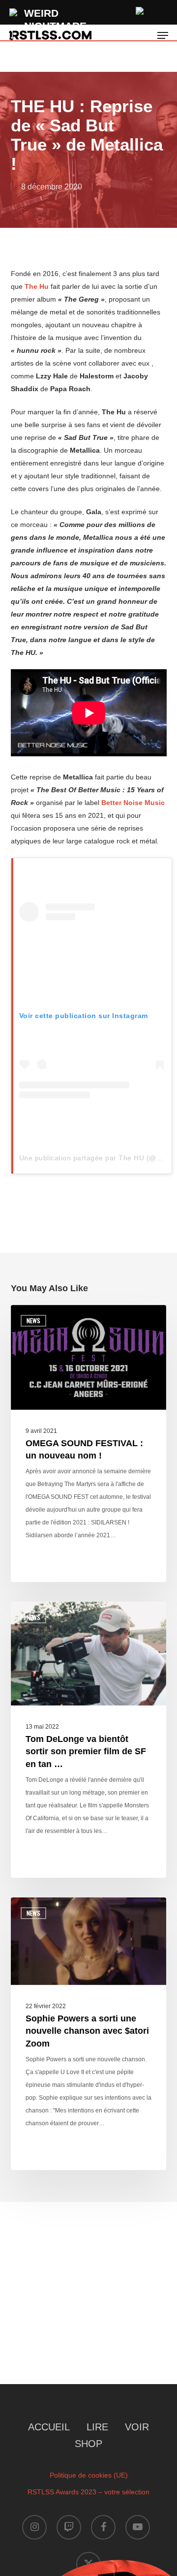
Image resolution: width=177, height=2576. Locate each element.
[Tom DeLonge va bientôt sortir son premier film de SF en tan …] (89, 1740)
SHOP (88, 2444)
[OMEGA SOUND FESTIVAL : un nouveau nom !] (89, 1443)
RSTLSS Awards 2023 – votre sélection (88, 2492)
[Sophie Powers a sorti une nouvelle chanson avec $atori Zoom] (89, 2034)
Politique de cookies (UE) (89, 2475)
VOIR (137, 2427)
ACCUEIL (49, 2427)
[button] (163, 35)
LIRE (97, 2427)
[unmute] (140, 10)
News (33, 1320)
